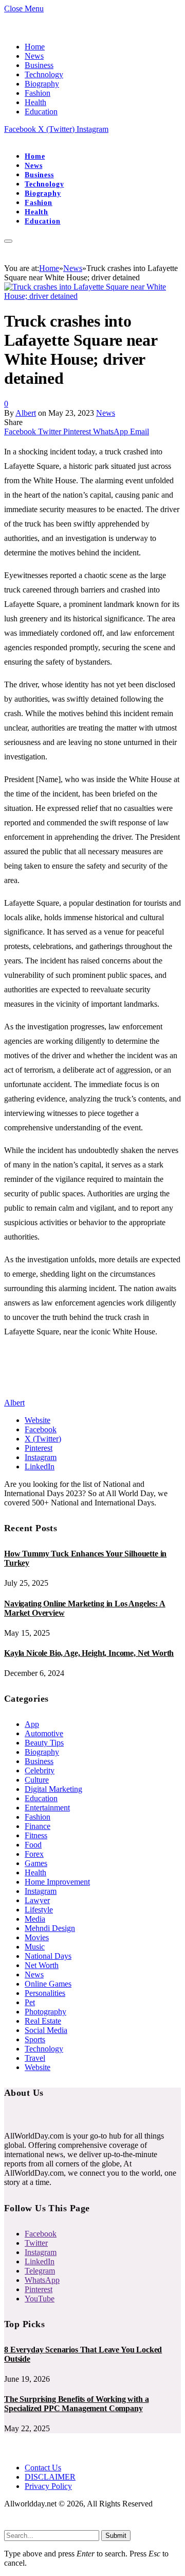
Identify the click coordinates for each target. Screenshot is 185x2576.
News (34, 56)
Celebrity (40, 1770)
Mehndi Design (50, 1928)
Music (35, 1947)
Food (33, 1845)
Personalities (45, 1993)
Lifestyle (39, 1910)
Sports (35, 2039)
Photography (45, 2012)
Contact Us (43, 2468)
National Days (48, 1956)
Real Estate (43, 2021)
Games (36, 1863)
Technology (44, 74)
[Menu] (8, 241)
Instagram (41, 1891)
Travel (35, 2058)
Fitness (36, 1835)
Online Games (48, 1984)
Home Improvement (57, 1882)
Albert (26, 413)
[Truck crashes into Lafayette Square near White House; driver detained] (92, 296)
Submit (116, 2536)
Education (41, 112)
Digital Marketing (53, 1789)
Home (35, 47)
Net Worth (42, 1965)
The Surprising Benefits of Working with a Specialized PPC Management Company (76, 2404)
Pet (30, 2002)
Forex (34, 1854)
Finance (38, 1826)
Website (38, 2067)
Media (35, 1919)
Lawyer (37, 1900)
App (32, 1724)
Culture (37, 1780)
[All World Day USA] (5, 138)
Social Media (46, 2030)
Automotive (44, 1733)
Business (39, 65)
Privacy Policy (48, 2486)
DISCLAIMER (50, 2477)
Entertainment (47, 1808)
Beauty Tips (44, 1743)
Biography (42, 84)
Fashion (38, 93)
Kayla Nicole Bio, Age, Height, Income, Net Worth (89, 1653)
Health (35, 102)
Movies (37, 1937)
